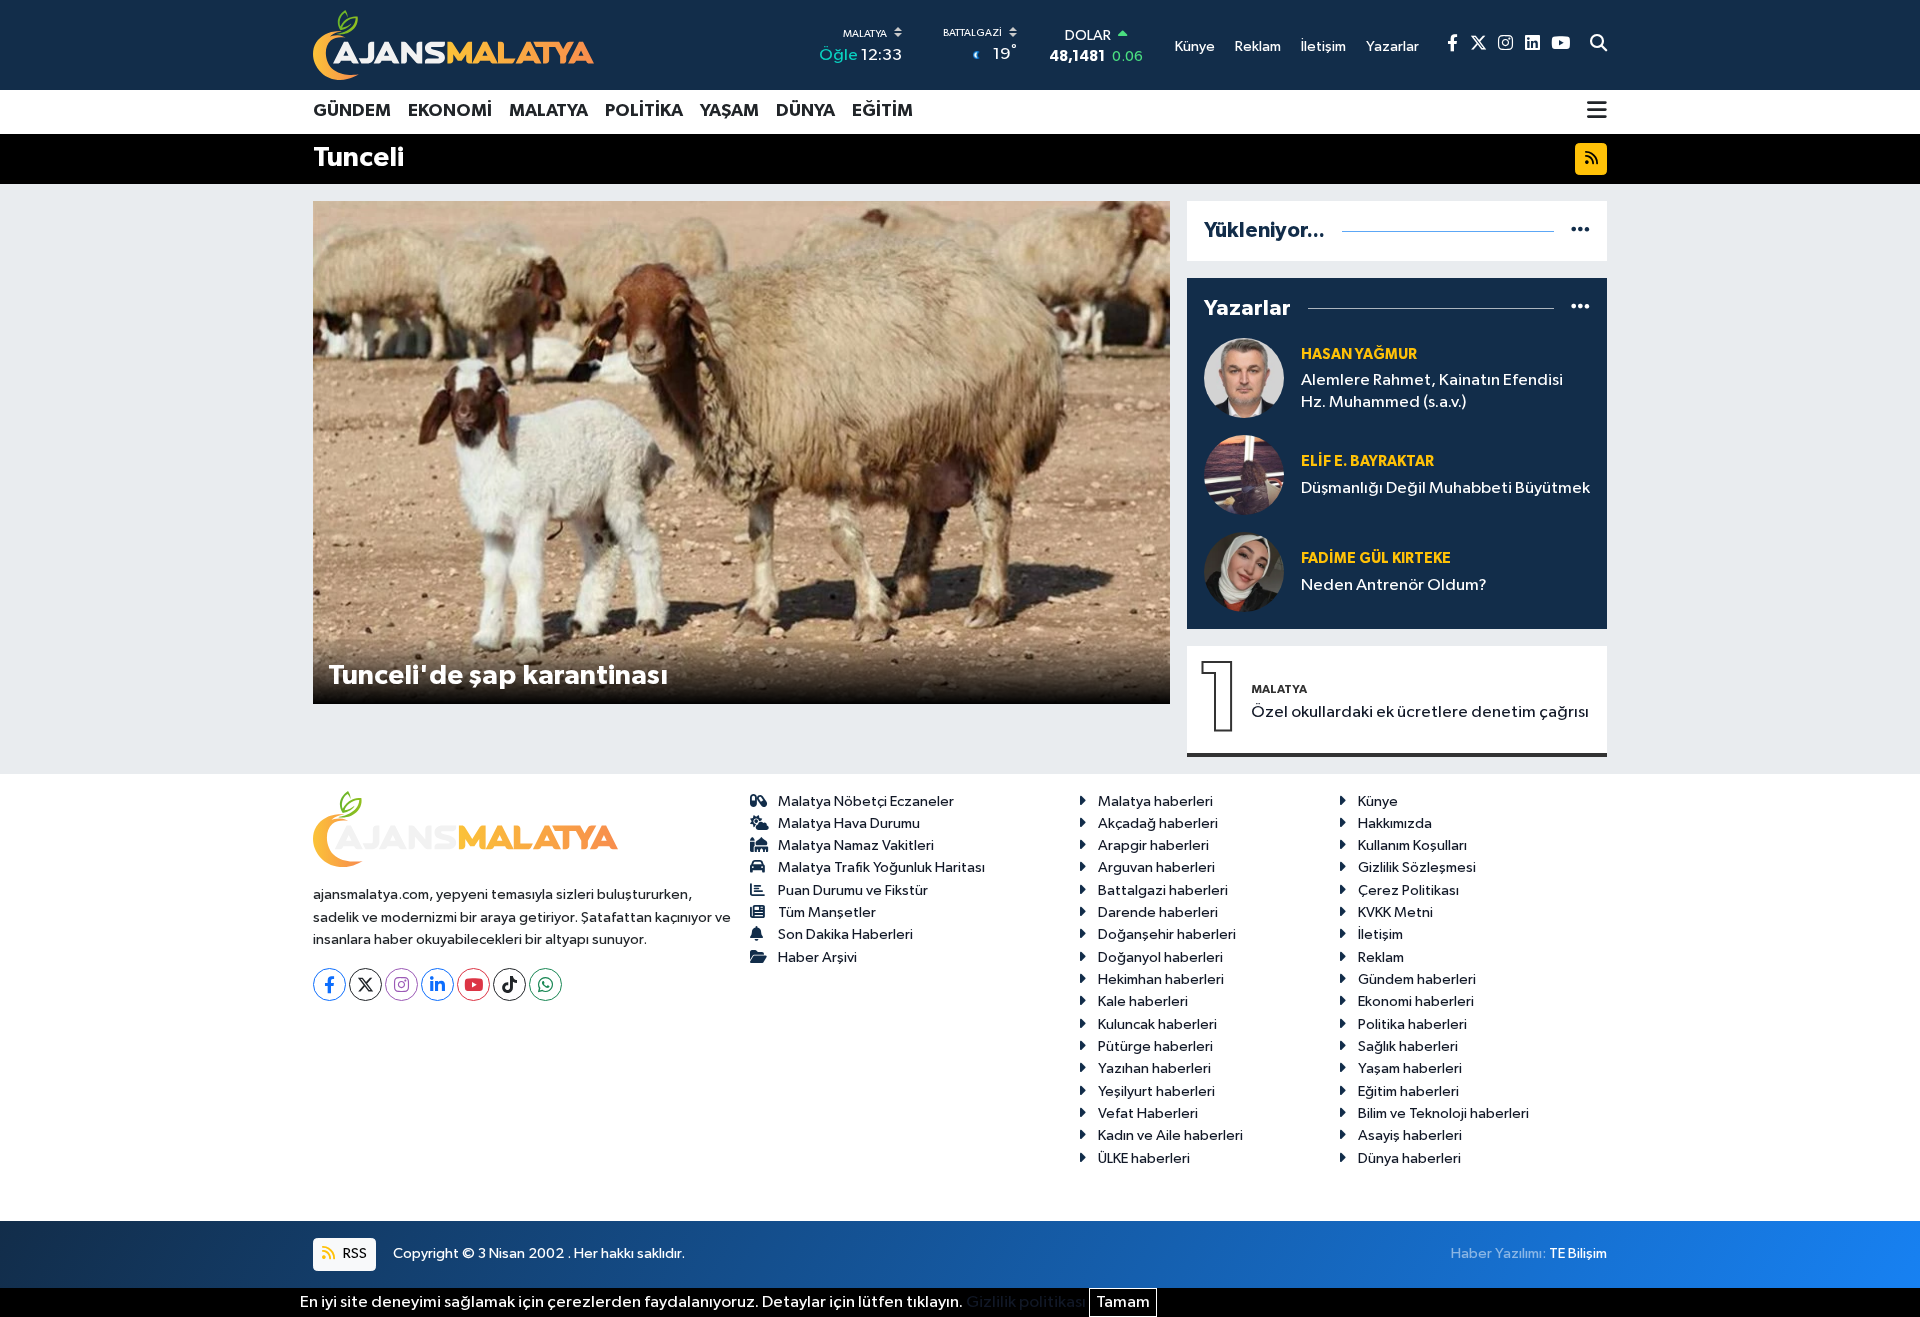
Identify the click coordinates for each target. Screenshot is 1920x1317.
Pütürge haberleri (1155, 1046)
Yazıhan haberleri (1154, 1068)
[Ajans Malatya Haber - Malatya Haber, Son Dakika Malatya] (453, 44)
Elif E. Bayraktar (1367, 461)
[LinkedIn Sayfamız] (1532, 44)
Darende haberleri (1158, 912)
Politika (644, 111)
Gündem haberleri (1417, 979)
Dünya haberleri (1409, 1158)
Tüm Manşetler (827, 912)
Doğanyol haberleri (1160, 957)
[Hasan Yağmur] (1244, 377)
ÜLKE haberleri (1144, 1158)
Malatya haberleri (1155, 801)
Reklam (1381, 957)
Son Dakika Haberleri (845, 934)
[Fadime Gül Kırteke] (1244, 571)
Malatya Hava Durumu (849, 823)
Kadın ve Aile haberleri (1170, 1135)
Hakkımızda (1395, 823)
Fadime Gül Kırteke (1376, 558)
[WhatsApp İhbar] (545, 984)
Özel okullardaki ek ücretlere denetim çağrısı (1420, 712)
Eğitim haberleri (1408, 1091)
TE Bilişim (1578, 1253)
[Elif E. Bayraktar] (1244, 474)
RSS (353, 1253)
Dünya (805, 111)
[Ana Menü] (1597, 112)
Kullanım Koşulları (1412, 845)
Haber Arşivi (817, 957)
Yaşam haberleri (1410, 1068)
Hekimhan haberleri (1161, 979)
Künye (1378, 801)
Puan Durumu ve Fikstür (853, 890)
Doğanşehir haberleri (1167, 934)
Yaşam (729, 111)
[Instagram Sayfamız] (1505, 44)
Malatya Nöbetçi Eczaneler (866, 801)
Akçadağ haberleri (1158, 823)
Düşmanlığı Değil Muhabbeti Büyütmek (1445, 488)
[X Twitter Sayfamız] (1478, 44)
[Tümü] (1580, 230)
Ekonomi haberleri (1416, 1001)
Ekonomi (450, 111)
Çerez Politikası (1408, 890)
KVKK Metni (1395, 912)
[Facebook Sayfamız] (1452, 44)
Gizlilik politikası (1026, 1302)
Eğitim (882, 111)
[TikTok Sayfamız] (509, 984)
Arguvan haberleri (1156, 867)
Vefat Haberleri (1148, 1113)
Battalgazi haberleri (1163, 890)
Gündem (352, 111)
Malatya (548, 111)
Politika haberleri (1412, 1024)
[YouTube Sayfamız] (1560, 44)
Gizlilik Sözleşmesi (1417, 867)
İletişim (1380, 934)
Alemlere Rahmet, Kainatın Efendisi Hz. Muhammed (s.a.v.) (1432, 391)
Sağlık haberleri (1408, 1046)
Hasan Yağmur (1359, 354)
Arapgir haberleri (1153, 845)
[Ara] (1598, 45)
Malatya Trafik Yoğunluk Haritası (881, 867)
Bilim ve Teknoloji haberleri (1443, 1113)
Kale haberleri (1143, 1001)
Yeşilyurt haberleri (1156, 1091)
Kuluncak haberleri (1157, 1024)
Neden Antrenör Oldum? (1394, 585)
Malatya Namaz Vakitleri (856, 845)
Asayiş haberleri (1410, 1135)
